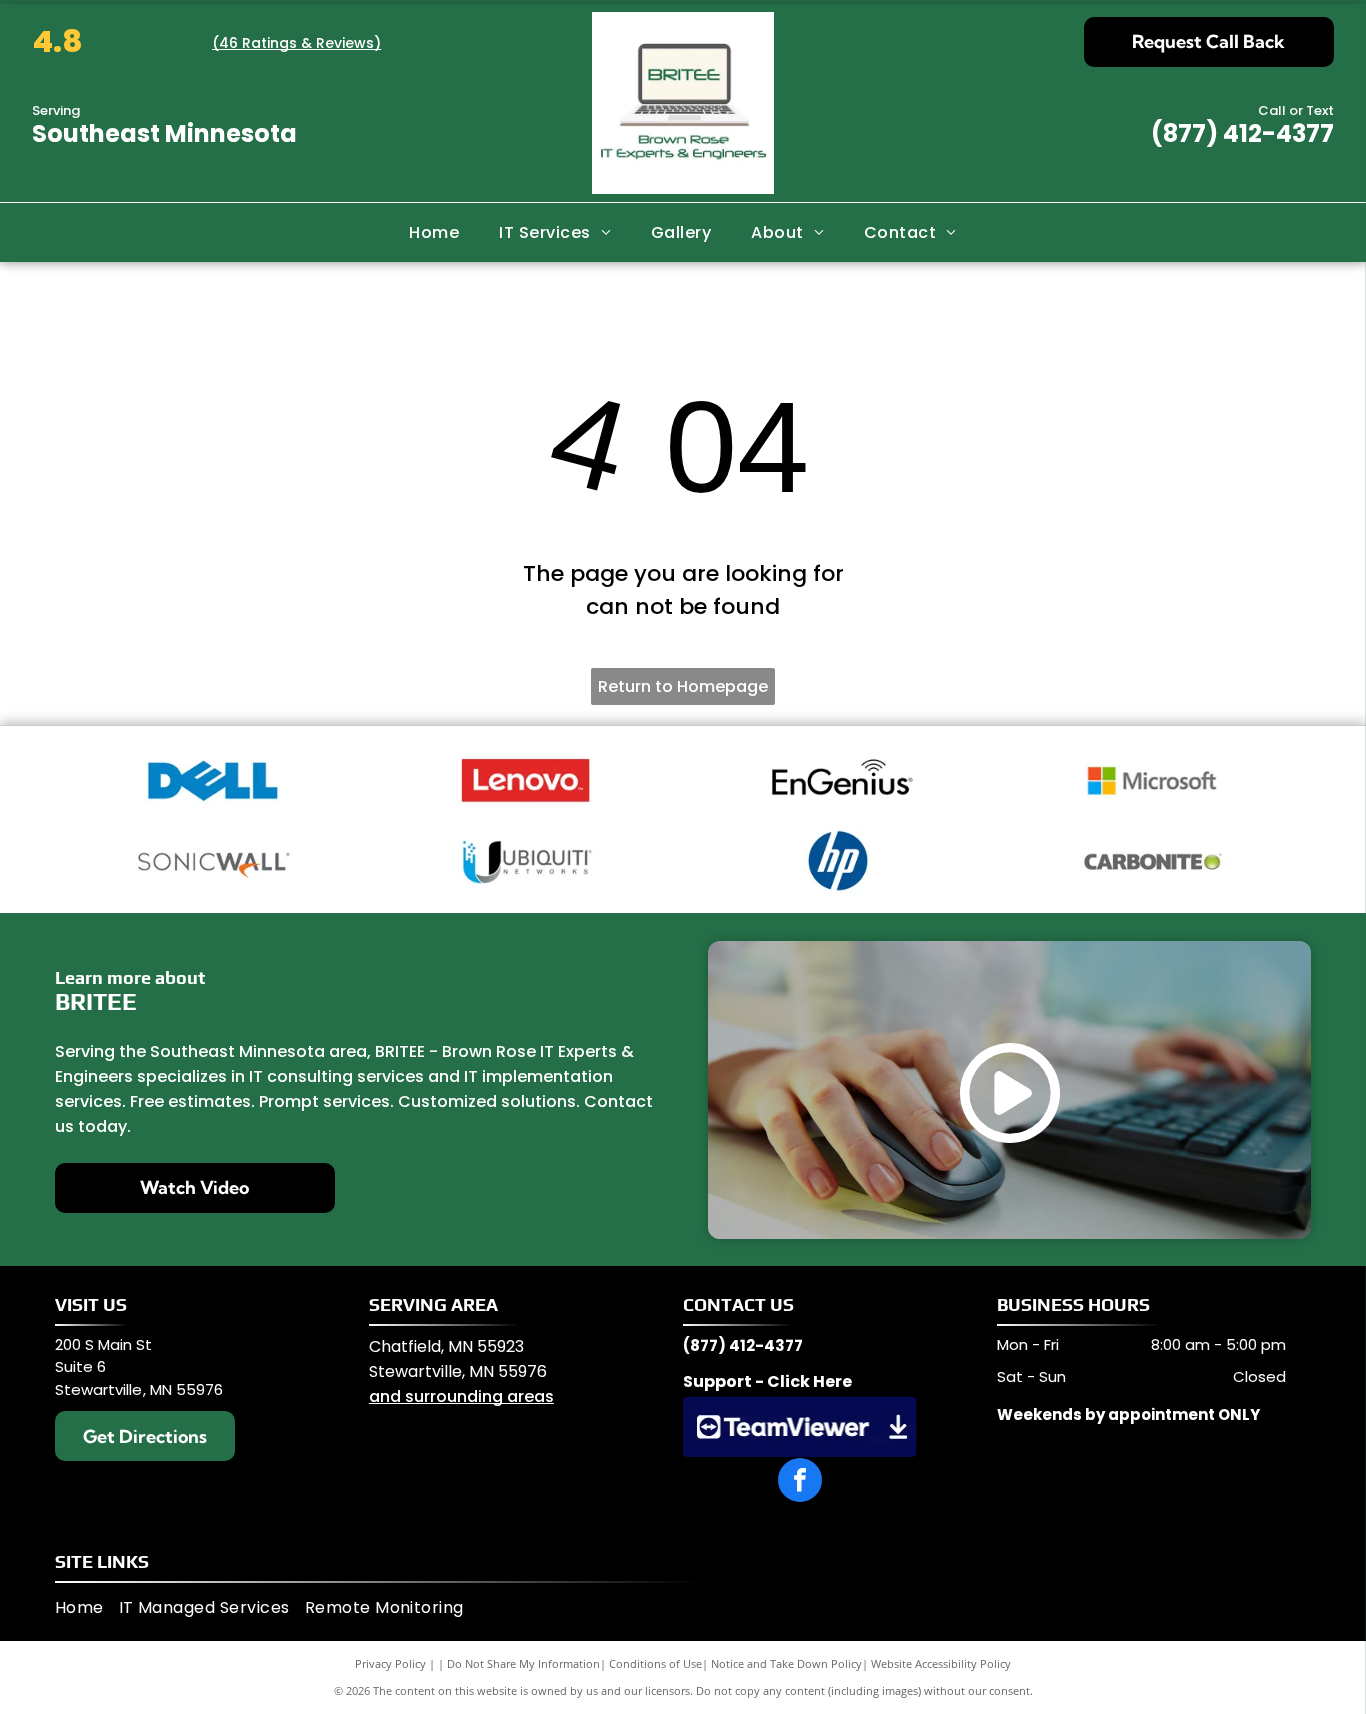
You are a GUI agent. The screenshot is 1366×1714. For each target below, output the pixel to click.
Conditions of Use (655, 1663)
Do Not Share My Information (523, 1663)
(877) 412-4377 (1242, 133)
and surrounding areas (461, 1396)
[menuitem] (434, 232)
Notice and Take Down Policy (786, 1663)
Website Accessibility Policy (941, 1663)
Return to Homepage (683, 686)
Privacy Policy (390, 1663)
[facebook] (800, 1482)
